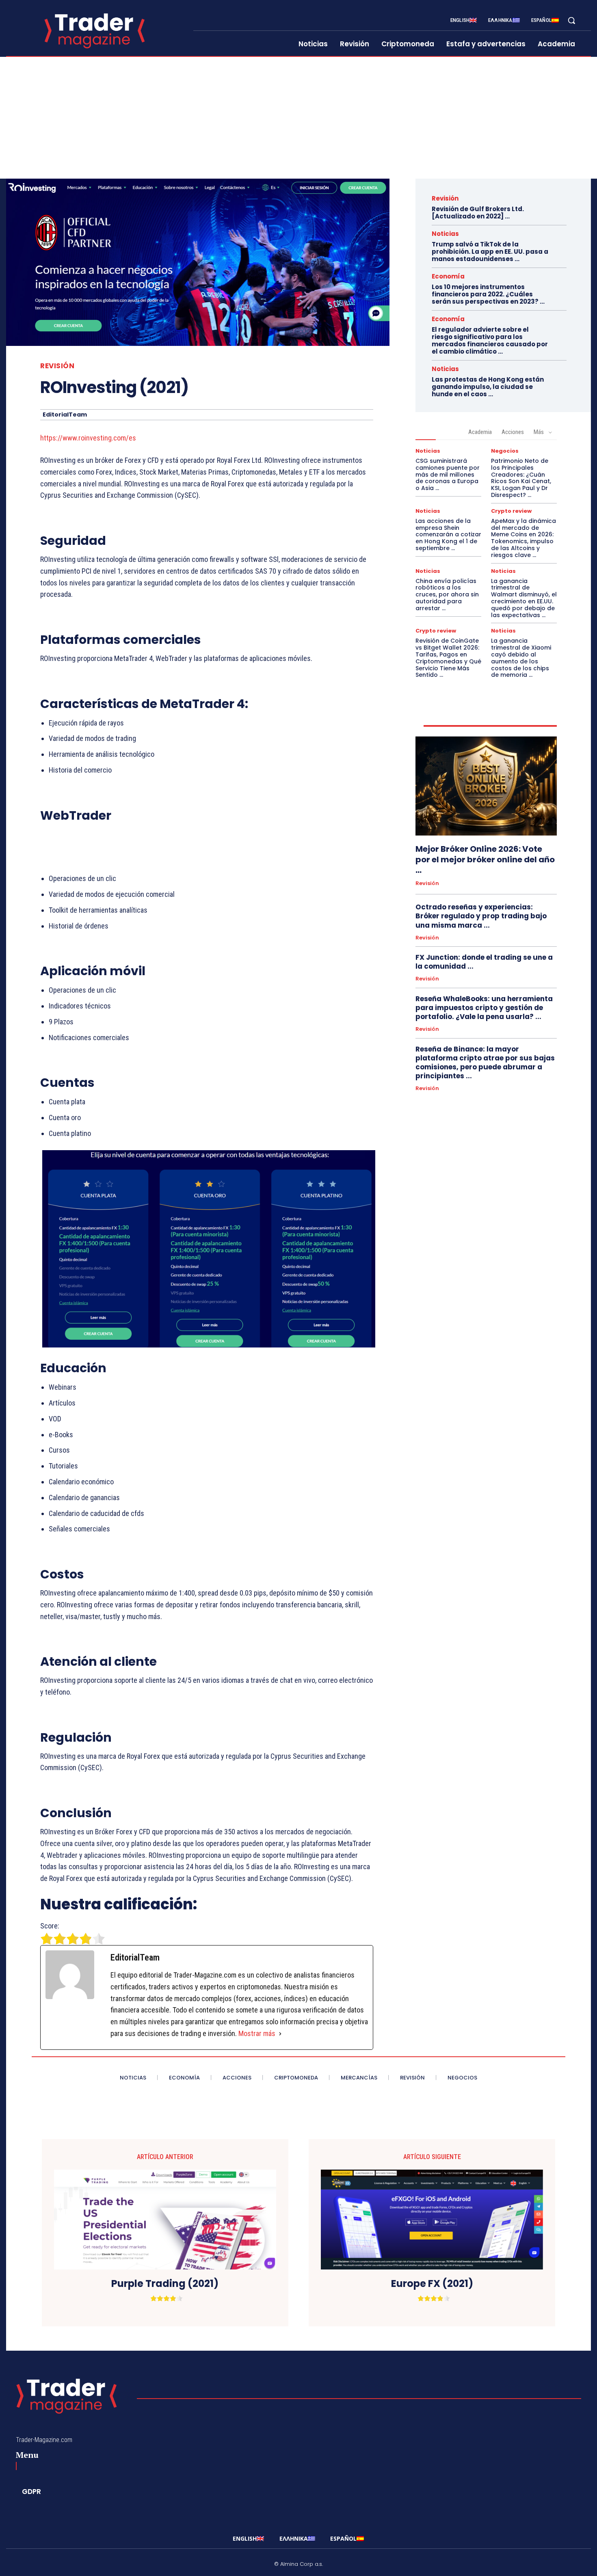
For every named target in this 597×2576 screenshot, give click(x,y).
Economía (448, 276)
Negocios (505, 451)
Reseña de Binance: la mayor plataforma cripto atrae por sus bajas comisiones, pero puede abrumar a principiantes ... (485, 1062)
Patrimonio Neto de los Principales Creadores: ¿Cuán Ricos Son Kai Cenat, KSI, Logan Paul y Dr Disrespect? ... (521, 478)
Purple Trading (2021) (165, 2284)
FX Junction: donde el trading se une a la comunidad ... (484, 962)
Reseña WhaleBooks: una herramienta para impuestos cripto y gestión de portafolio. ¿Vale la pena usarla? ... (484, 1008)
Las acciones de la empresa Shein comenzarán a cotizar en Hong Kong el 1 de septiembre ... (448, 534)
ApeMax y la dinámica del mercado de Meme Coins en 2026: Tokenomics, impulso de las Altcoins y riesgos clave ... (523, 538)
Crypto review (511, 511)
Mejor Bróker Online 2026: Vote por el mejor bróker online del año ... (485, 859)
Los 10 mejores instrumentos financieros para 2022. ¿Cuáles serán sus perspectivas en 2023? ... (488, 294)
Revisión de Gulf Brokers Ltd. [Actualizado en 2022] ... (478, 213)
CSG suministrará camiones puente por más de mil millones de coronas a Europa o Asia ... (448, 474)
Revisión (57, 366)
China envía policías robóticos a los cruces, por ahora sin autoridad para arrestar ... (447, 595)
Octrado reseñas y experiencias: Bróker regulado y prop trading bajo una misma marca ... (481, 916)
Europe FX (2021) (432, 2284)
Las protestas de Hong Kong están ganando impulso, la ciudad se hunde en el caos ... (488, 387)
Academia (480, 432)
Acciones (513, 432)
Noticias (445, 234)
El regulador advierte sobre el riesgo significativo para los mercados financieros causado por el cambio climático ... (490, 340)
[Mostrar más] (280, 2034)
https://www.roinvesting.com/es (88, 438)
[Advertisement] (298, 118)
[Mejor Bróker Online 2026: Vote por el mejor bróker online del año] (486, 786)
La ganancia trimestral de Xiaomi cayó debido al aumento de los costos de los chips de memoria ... (521, 658)
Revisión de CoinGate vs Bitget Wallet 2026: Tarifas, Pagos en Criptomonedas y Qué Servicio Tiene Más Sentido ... (448, 658)
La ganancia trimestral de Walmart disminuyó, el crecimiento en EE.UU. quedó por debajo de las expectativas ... (524, 598)
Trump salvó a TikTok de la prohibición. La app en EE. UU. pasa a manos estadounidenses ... (490, 252)
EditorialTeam (65, 415)
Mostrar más (257, 2033)
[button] (571, 20)
